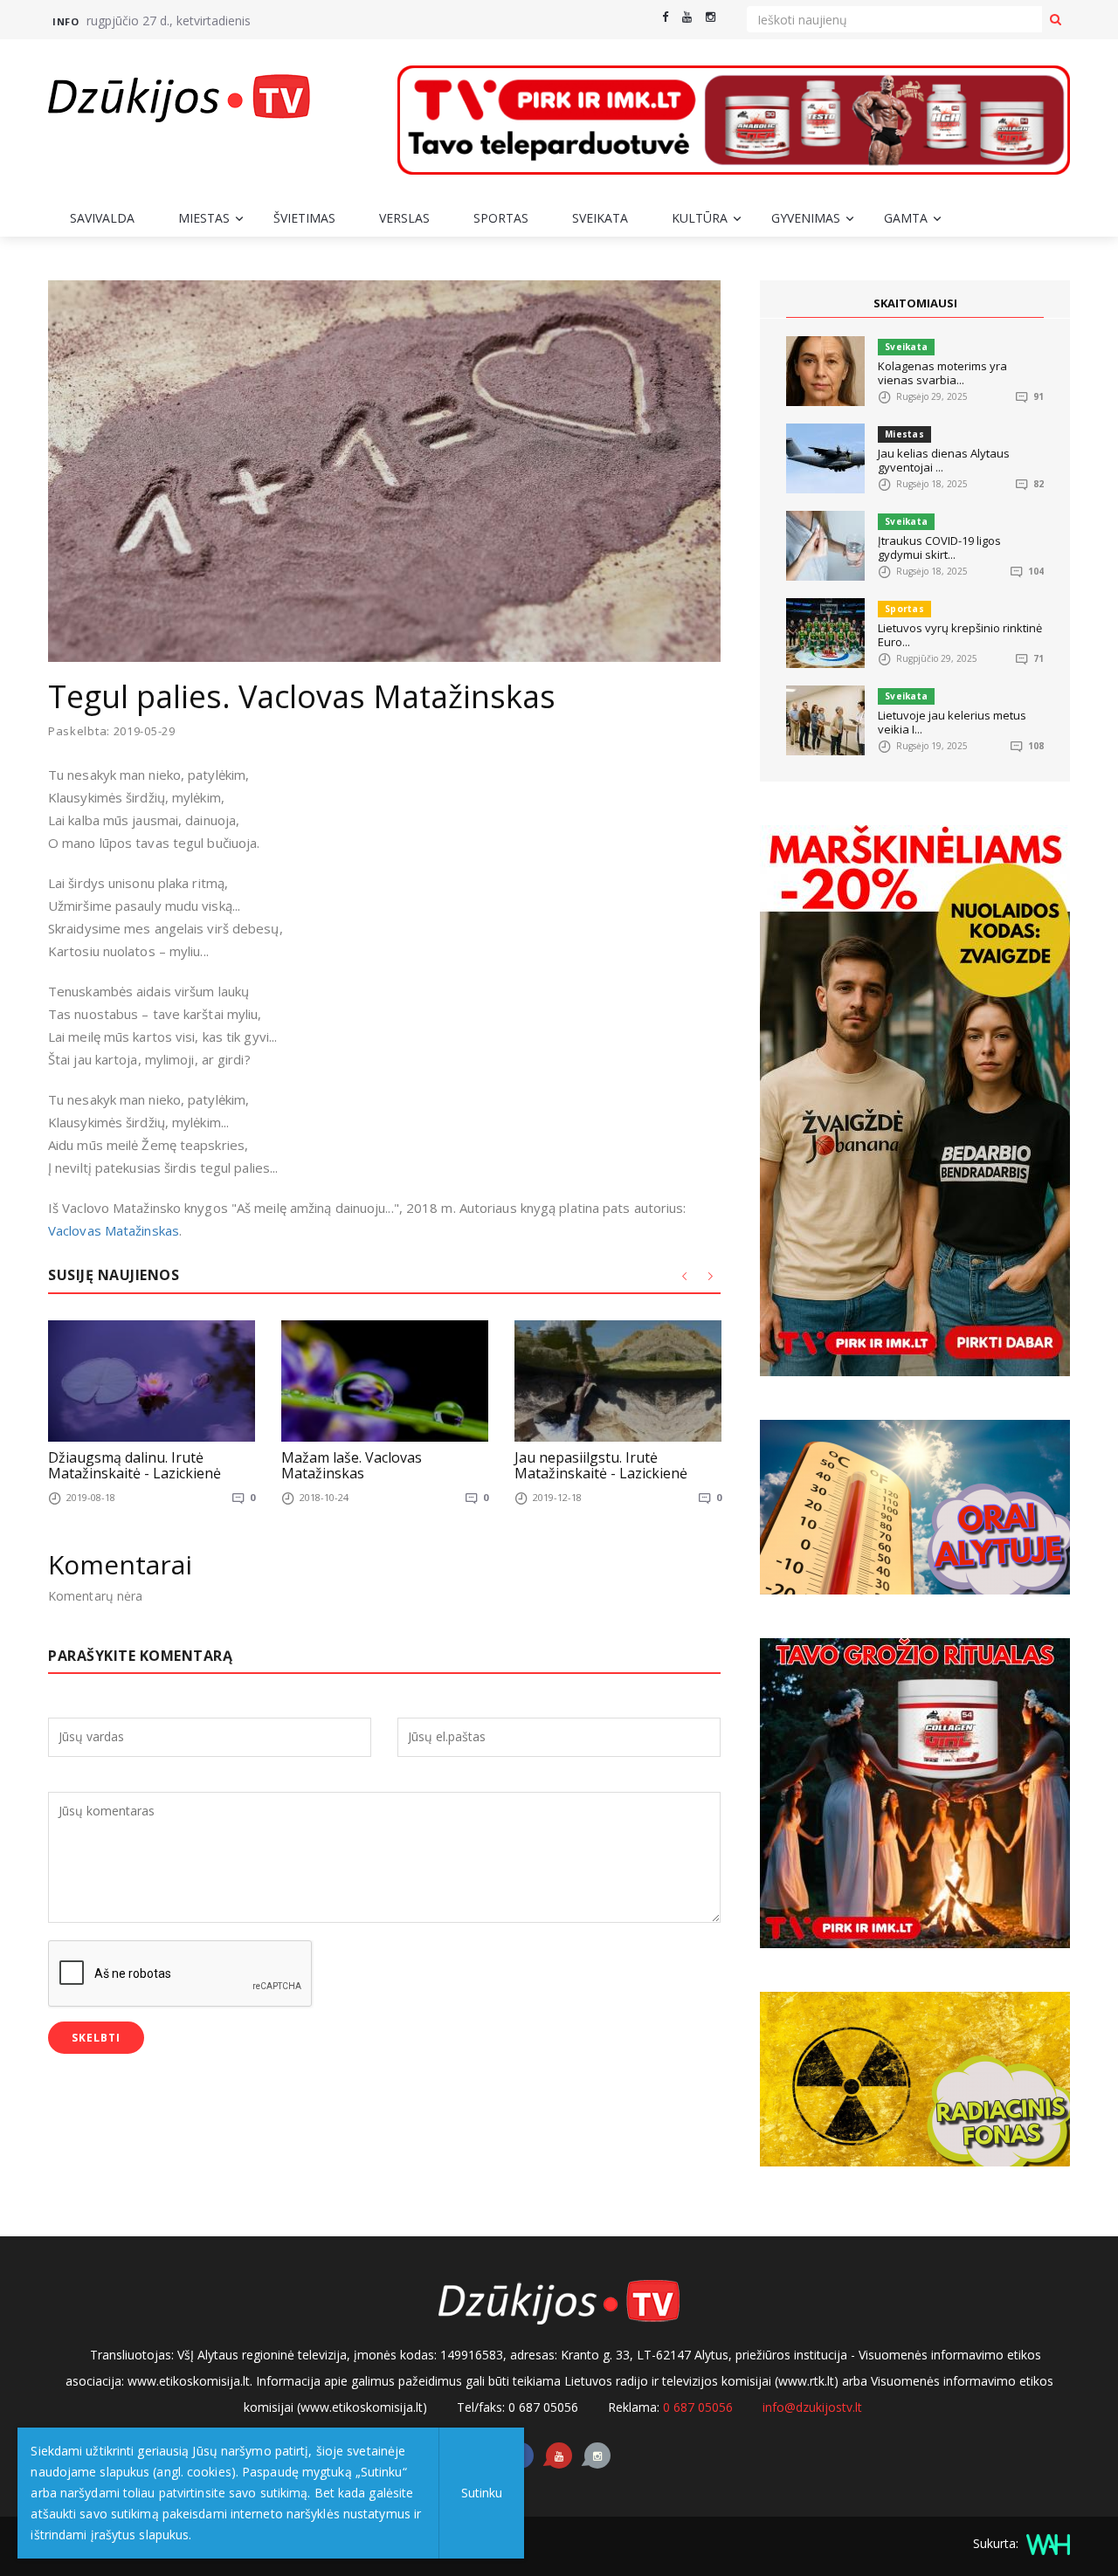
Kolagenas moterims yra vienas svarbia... (942, 373)
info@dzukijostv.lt (812, 2407)
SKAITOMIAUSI (915, 303)
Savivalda (102, 218)
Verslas (404, 218)
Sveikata (600, 218)
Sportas (501, 218)
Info (66, 21)
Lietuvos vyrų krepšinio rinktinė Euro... (960, 635)
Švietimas (304, 218)
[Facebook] (665, 17)
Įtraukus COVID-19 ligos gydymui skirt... (939, 548)
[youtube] (687, 17)
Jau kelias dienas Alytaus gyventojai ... (944, 460)
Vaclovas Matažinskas (114, 1230)
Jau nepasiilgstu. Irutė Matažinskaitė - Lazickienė (601, 1465)
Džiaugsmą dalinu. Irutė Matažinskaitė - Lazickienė (135, 1465)
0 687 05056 (698, 2407)
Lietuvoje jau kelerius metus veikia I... (952, 722)
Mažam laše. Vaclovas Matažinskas (352, 1465)
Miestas (204, 218)
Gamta (906, 218)
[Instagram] (711, 17)
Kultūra (700, 218)
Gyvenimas (806, 218)
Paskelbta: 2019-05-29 (112, 731)
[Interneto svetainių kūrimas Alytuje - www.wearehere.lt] (1046, 2543)
